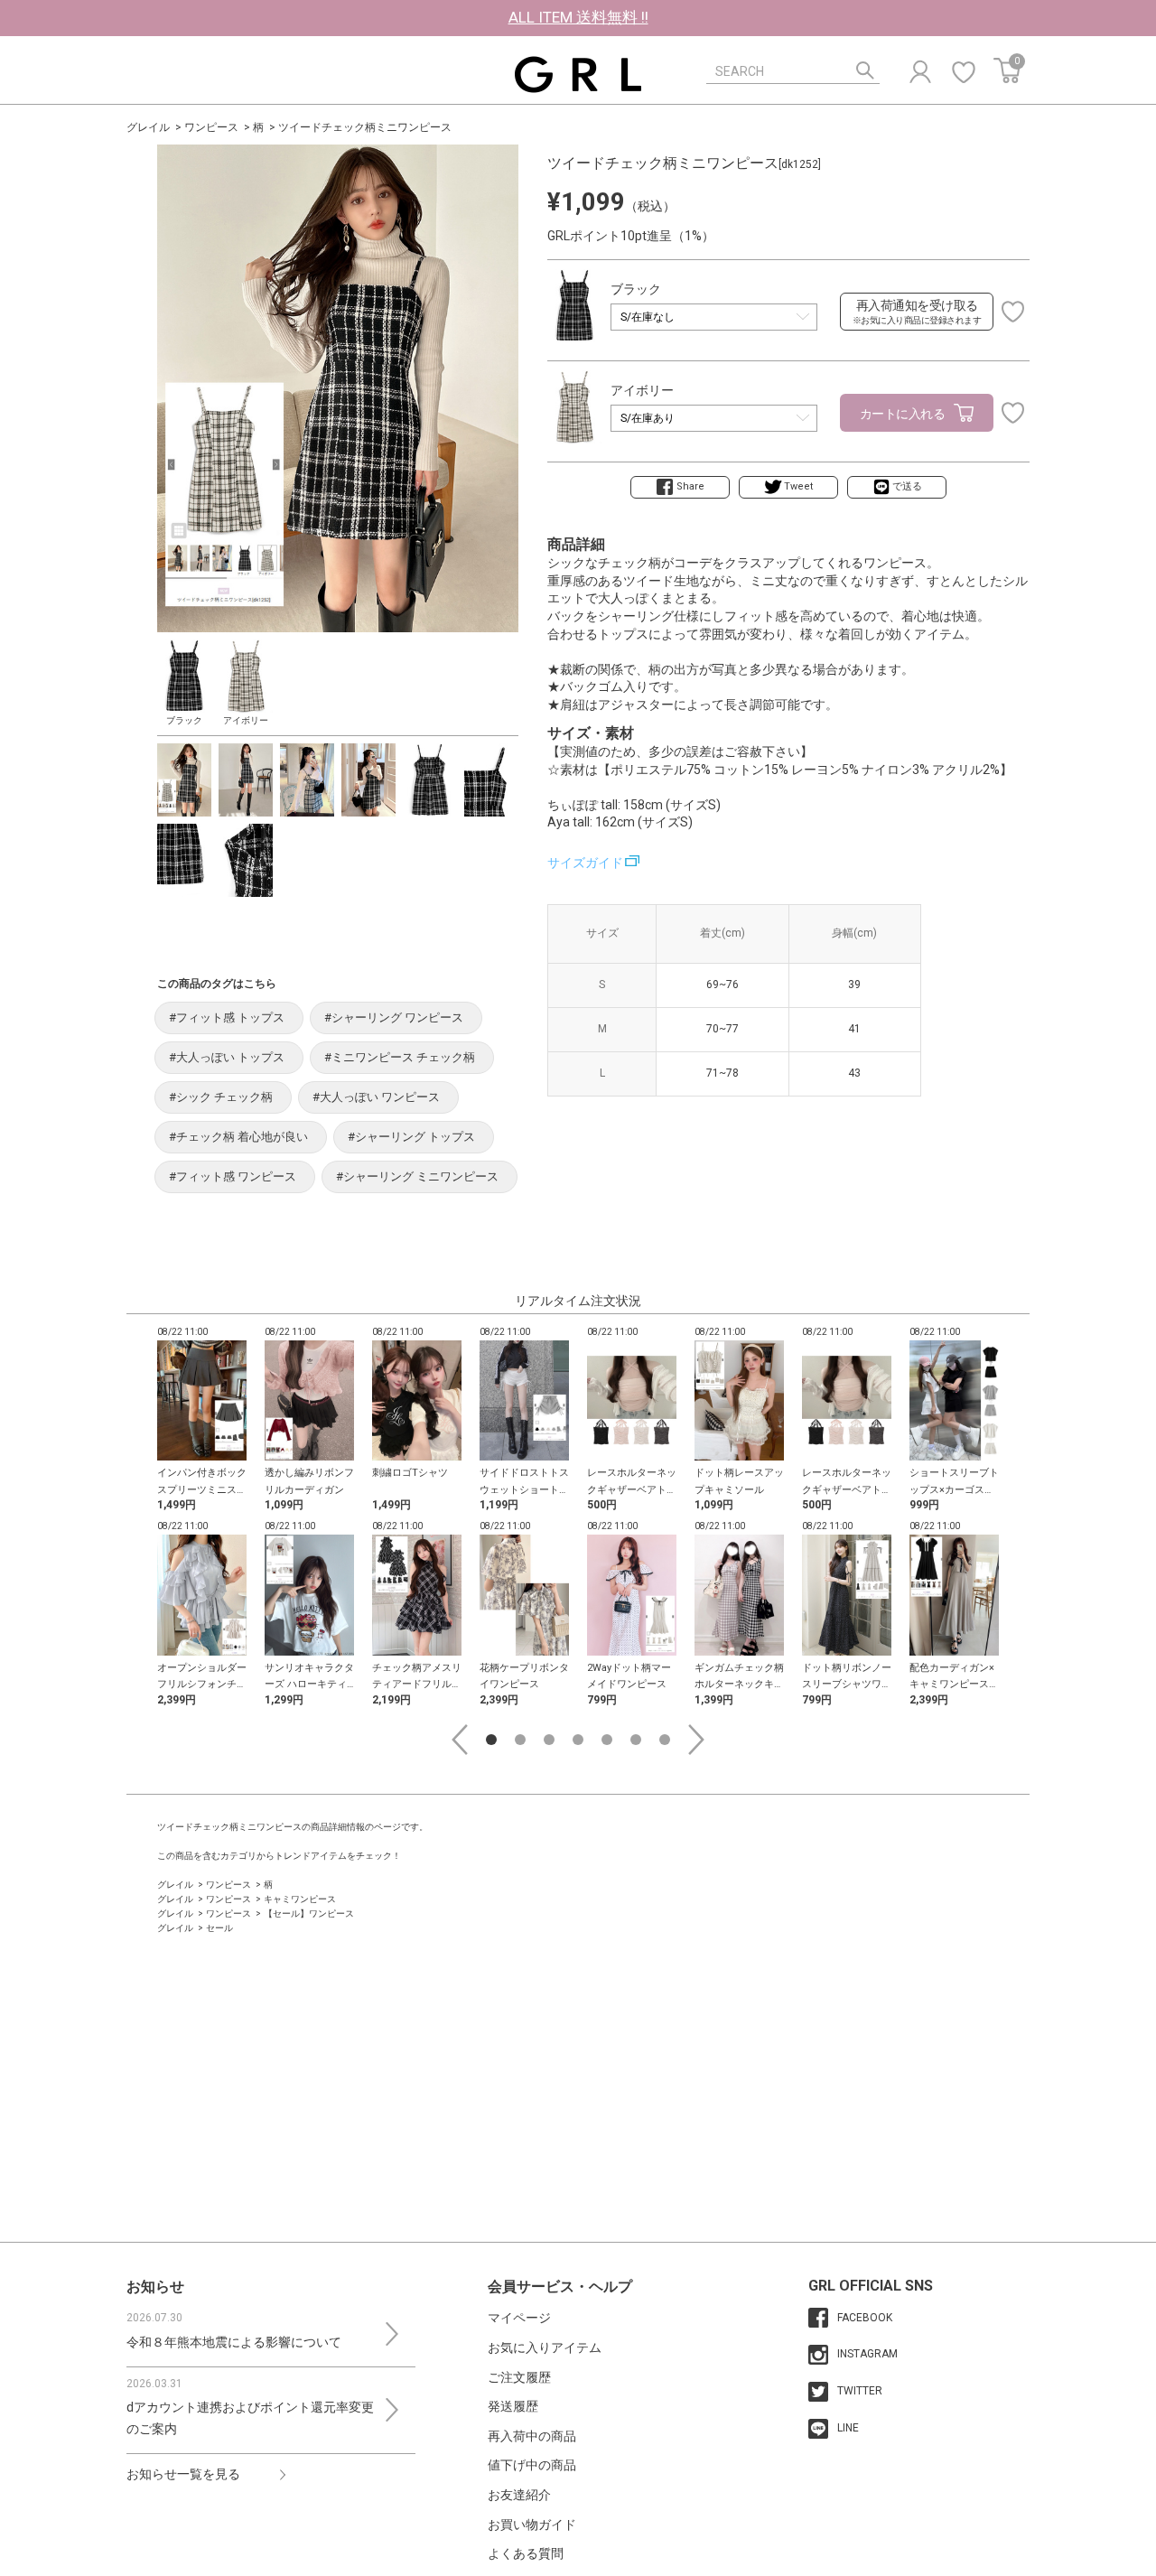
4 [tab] (578, 1740)
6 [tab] (636, 1740)
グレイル (148, 127)
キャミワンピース (300, 1899)
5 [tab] (607, 1740)
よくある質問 (526, 2553)
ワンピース (211, 127)
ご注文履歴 (519, 2377)
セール (219, 1928)
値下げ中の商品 (532, 2465)
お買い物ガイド (532, 2525)
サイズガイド (585, 863)
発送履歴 (513, 2406)
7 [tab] (665, 1740)
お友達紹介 (519, 2495)
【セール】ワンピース (309, 1913)
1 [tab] (491, 1740)
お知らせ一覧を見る (183, 2474)
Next (696, 1740)
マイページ (519, 2318)
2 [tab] (520, 1740)
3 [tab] (549, 1740)
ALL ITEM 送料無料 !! (578, 17)
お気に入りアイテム (545, 2347)
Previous (460, 1740)
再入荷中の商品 (532, 2436)
